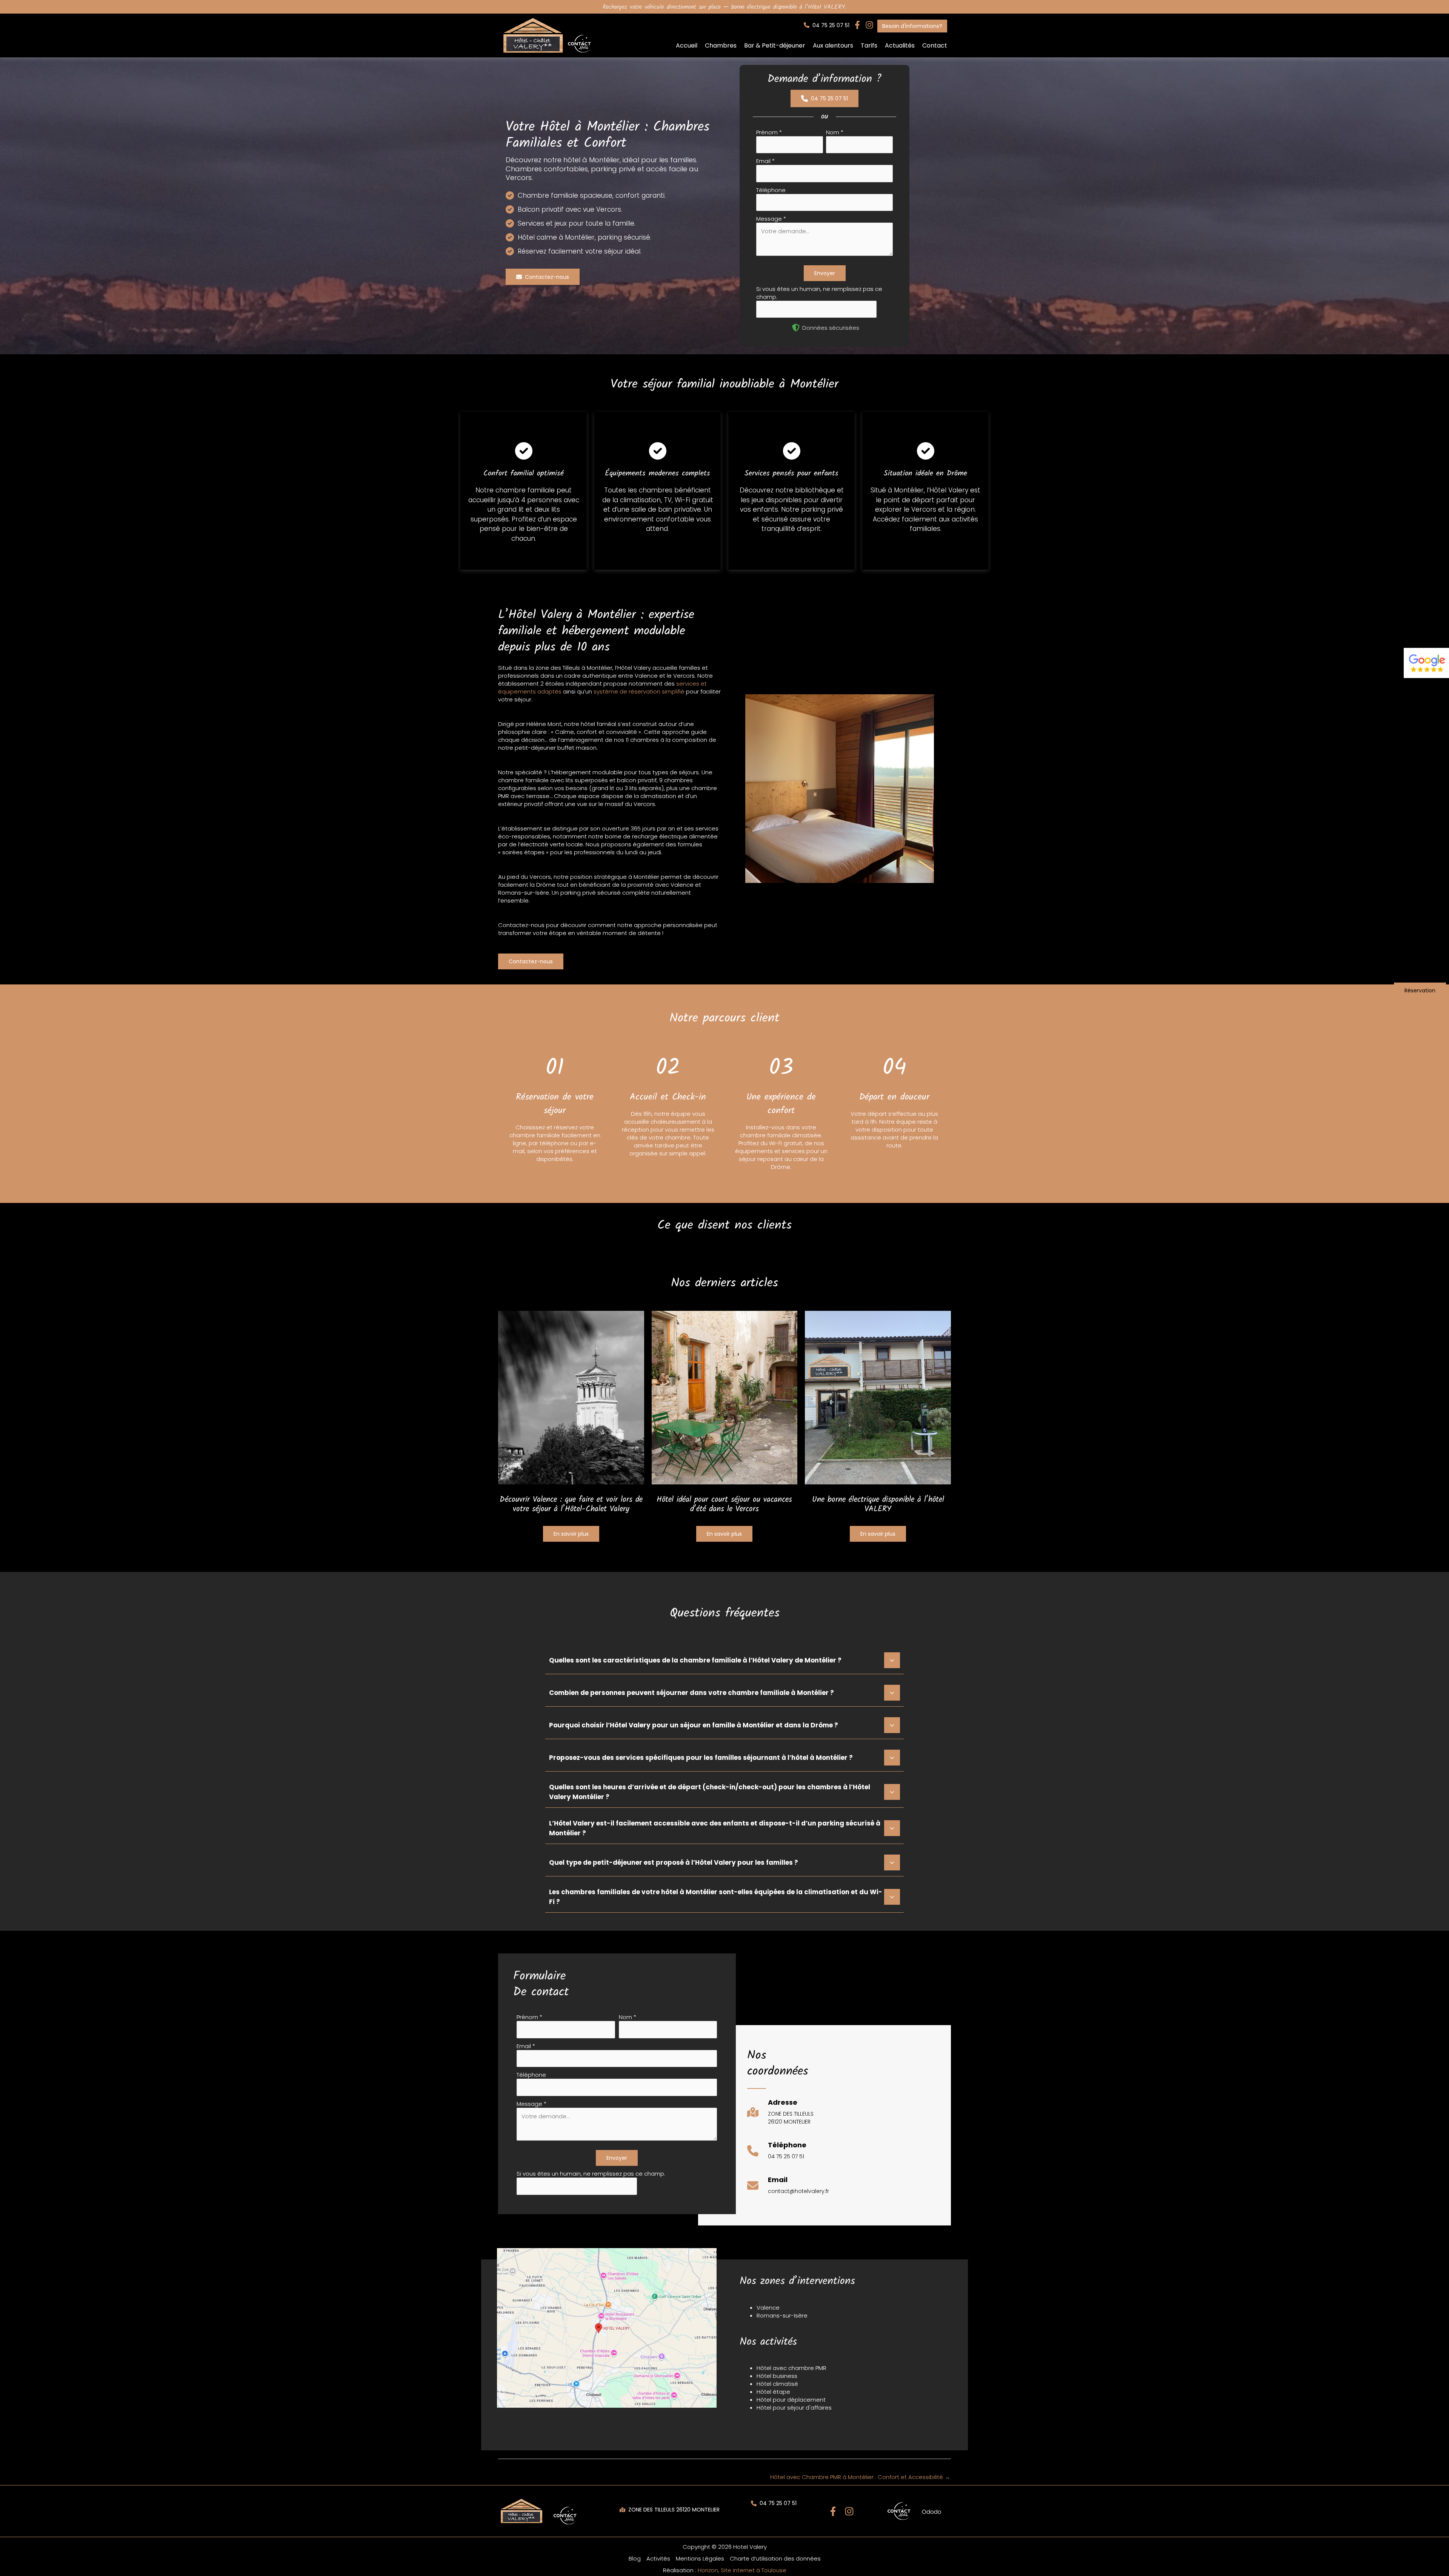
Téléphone (771, 190)
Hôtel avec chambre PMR (791, 2368)
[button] (827, 25)
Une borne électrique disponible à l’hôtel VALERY (878, 1504)
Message (771, 219)
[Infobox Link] (780, 2116)
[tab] (724, 1659)
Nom (835, 132)
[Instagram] (849, 2511)
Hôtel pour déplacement (791, 2400)
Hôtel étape (773, 2392)
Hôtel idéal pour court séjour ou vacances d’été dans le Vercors (724, 1504)
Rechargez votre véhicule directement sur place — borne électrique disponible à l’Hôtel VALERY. (724, 7)
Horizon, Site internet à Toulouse (742, 2570)
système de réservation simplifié (639, 691)
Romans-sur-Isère (782, 2315)
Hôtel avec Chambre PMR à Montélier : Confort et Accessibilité (860, 2477)
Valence (768, 2308)
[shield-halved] (796, 328)
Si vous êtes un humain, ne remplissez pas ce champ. (591, 2174)
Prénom (769, 132)
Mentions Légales (700, 2558)
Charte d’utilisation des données (775, 2558)
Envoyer (825, 273)
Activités (658, 2558)
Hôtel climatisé (777, 2384)
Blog (635, 2558)
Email (765, 161)
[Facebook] (833, 2511)
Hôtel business (777, 2376)
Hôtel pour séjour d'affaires (794, 2408)
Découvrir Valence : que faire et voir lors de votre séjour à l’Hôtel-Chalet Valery (571, 1504)
